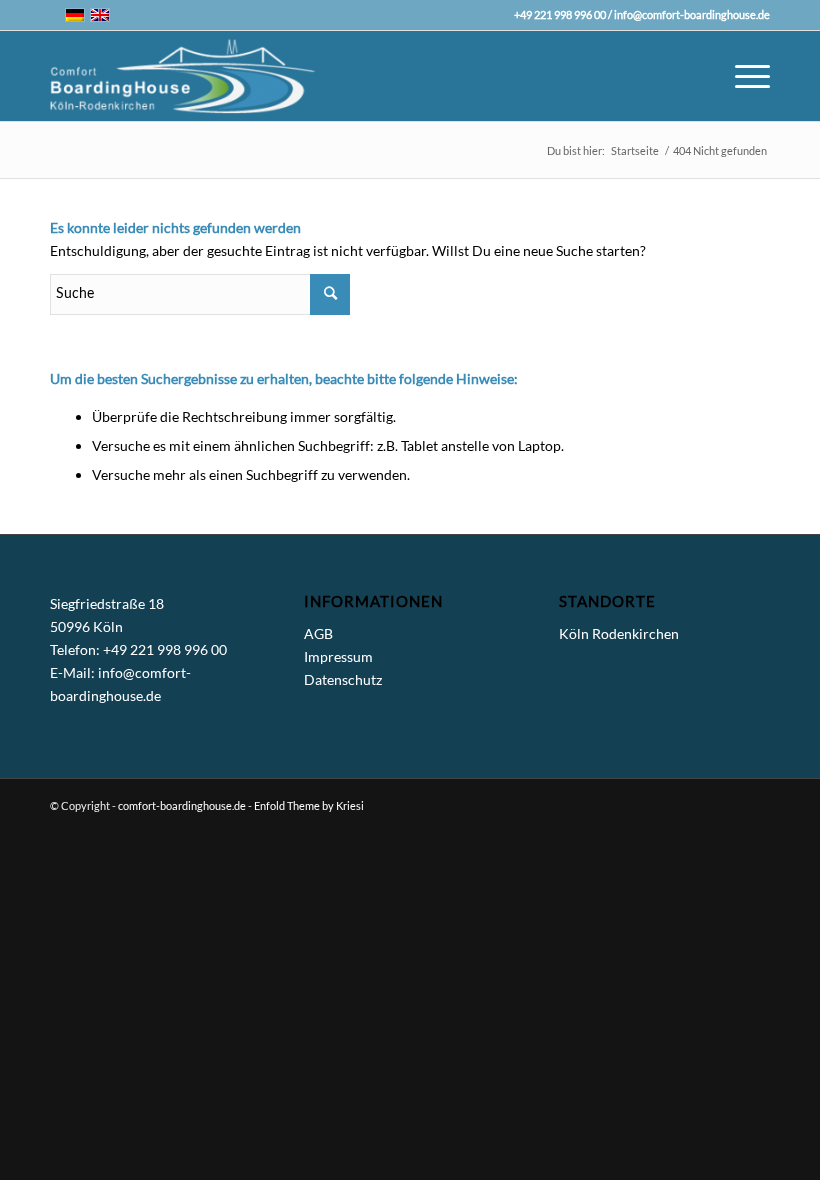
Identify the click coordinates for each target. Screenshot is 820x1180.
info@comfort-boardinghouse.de (692, 14)
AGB (318, 633)
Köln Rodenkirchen (619, 633)
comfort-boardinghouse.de (182, 805)
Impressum (338, 656)
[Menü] (742, 76)
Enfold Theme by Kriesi (309, 805)
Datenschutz (343, 679)
